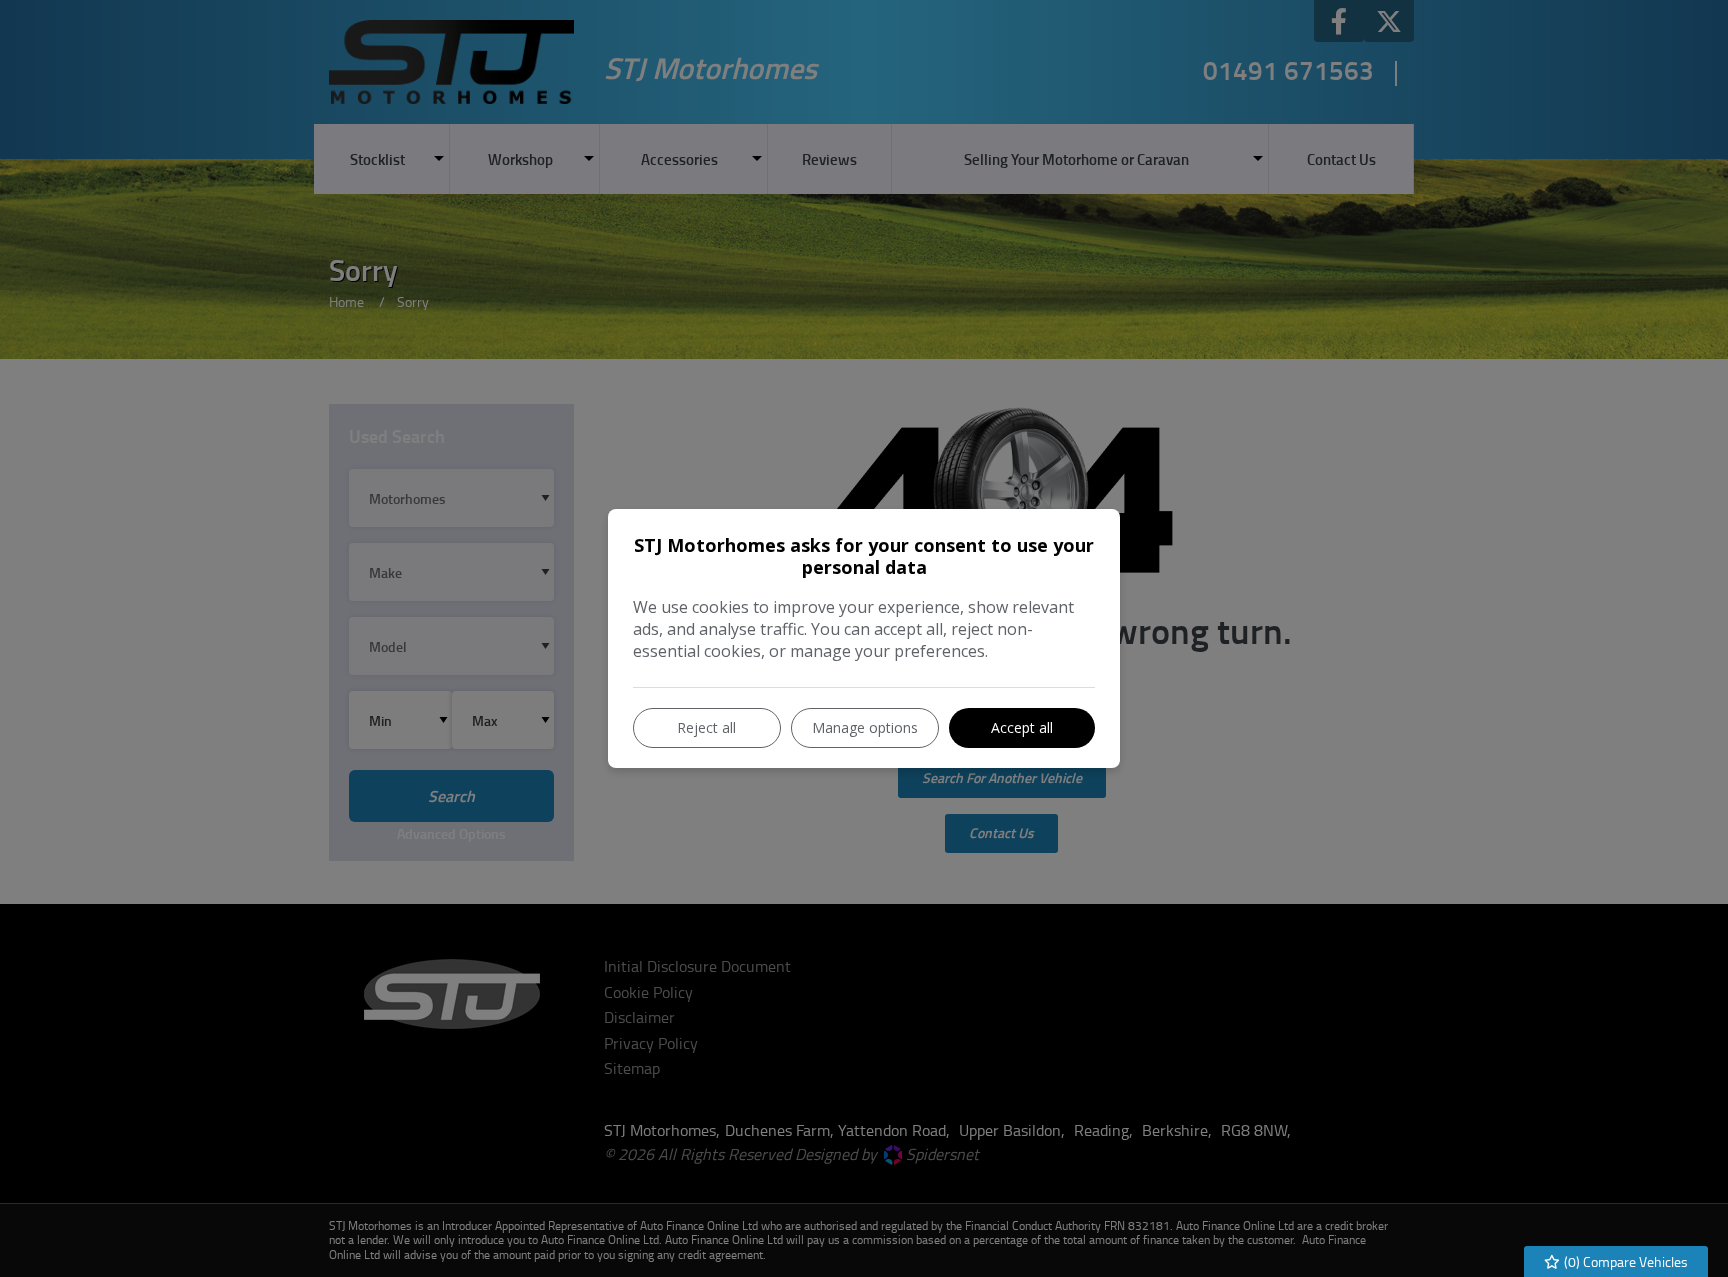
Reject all (706, 727)
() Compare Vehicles (1624, 1261)
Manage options (865, 727)
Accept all (1022, 727)
